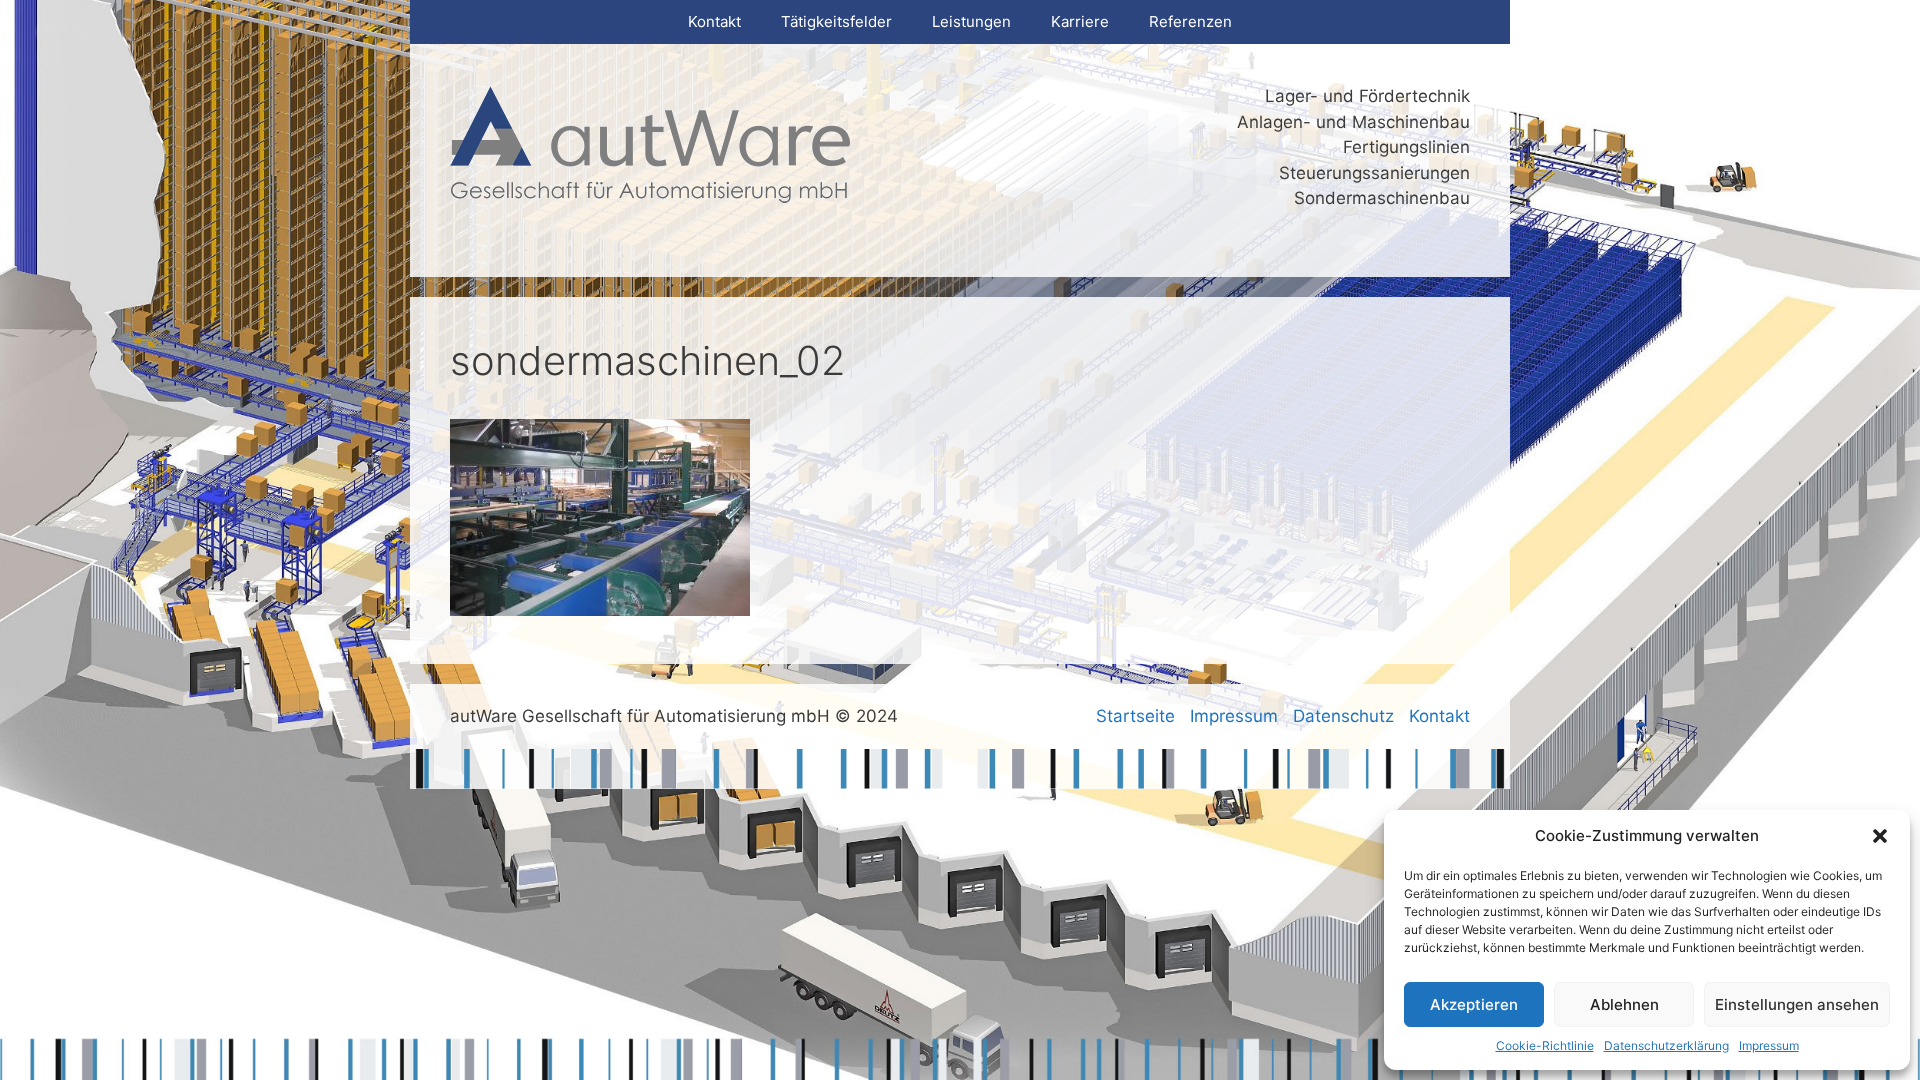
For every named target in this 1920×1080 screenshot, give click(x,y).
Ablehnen (1624, 1004)
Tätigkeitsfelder (836, 21)
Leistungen (971, 21)
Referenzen (1190, 21)
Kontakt (714, 21)
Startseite (1135, 716)
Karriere (1080, 21)
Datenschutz (1343, 716)
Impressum (1769, 1045)
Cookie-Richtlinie (1545, 1045)
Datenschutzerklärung (1666, 1045)
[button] (1880, 836)
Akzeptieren (1474, 1004)
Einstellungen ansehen (1797, 1004)
